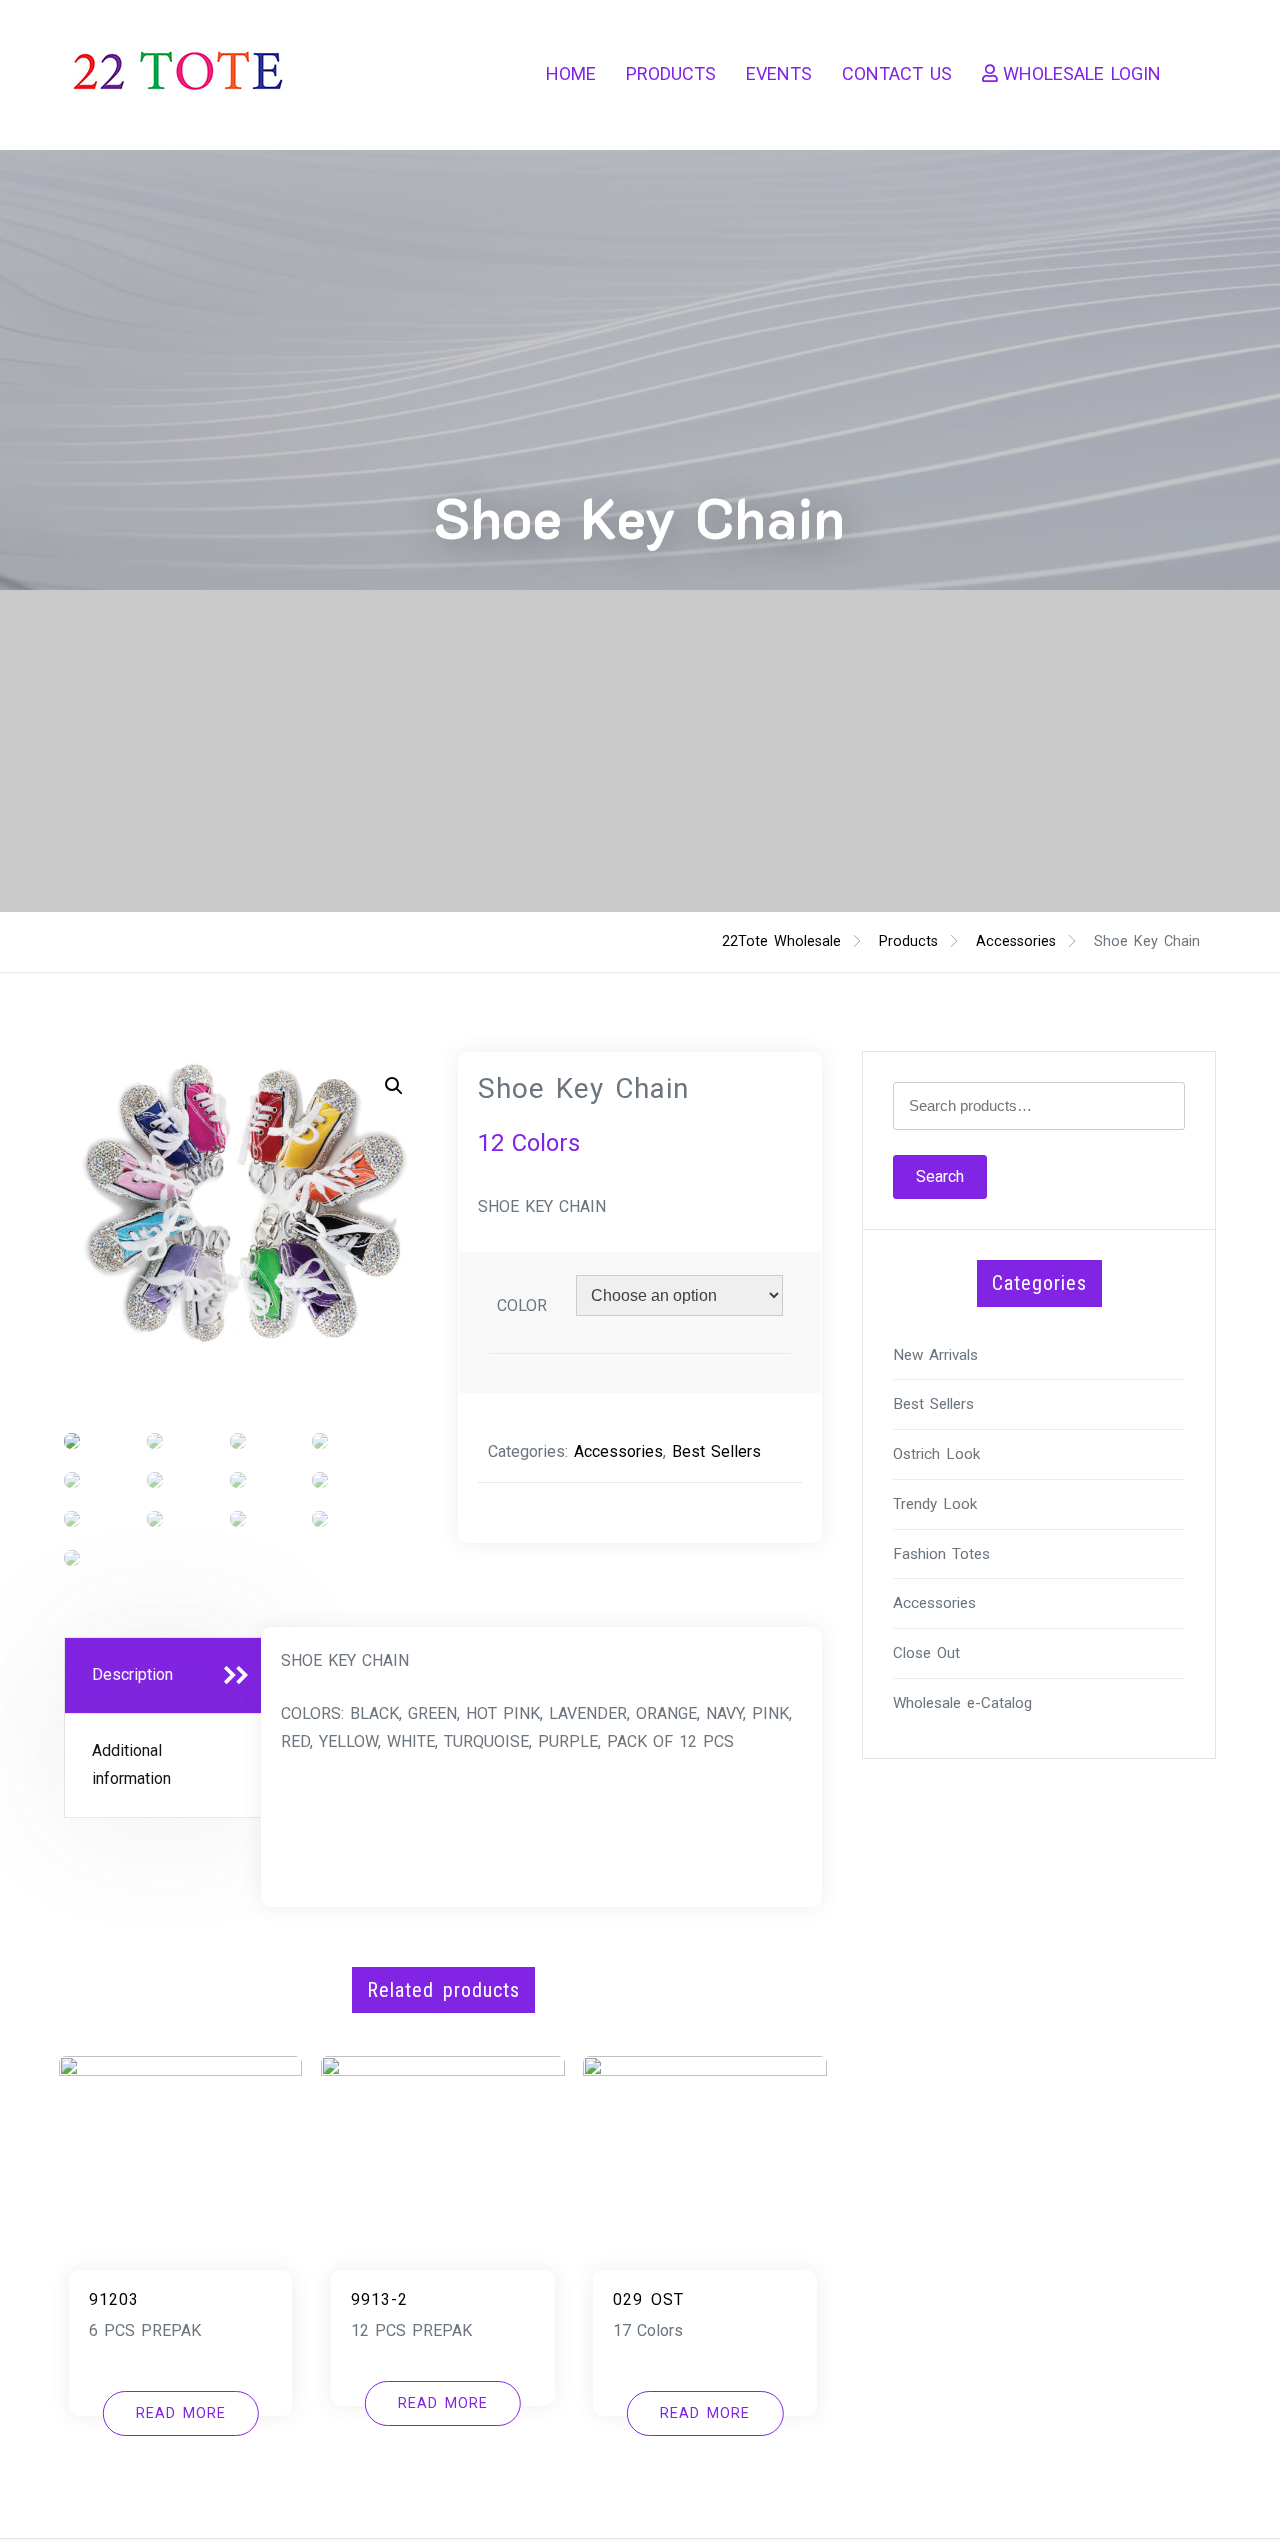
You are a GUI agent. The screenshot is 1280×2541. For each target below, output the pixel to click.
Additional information (131, 1765)
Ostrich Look (936, 1454)
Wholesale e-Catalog (962, 1703)
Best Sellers (716, 1451)
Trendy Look (935, 1504)
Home (571, 73)
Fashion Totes (941, 1554)
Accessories (618, 1451)
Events (779, 73)
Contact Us (897, 73)
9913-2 (379, 2299)
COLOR (522, 1305)
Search (940, 1176)
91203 (114, 2299)
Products (671, 73)
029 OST (648, 2299)
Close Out (926, 1653)
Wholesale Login (1082, 73)
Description (132, 1674)
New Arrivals (935, 1355)
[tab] (165, 1676)
